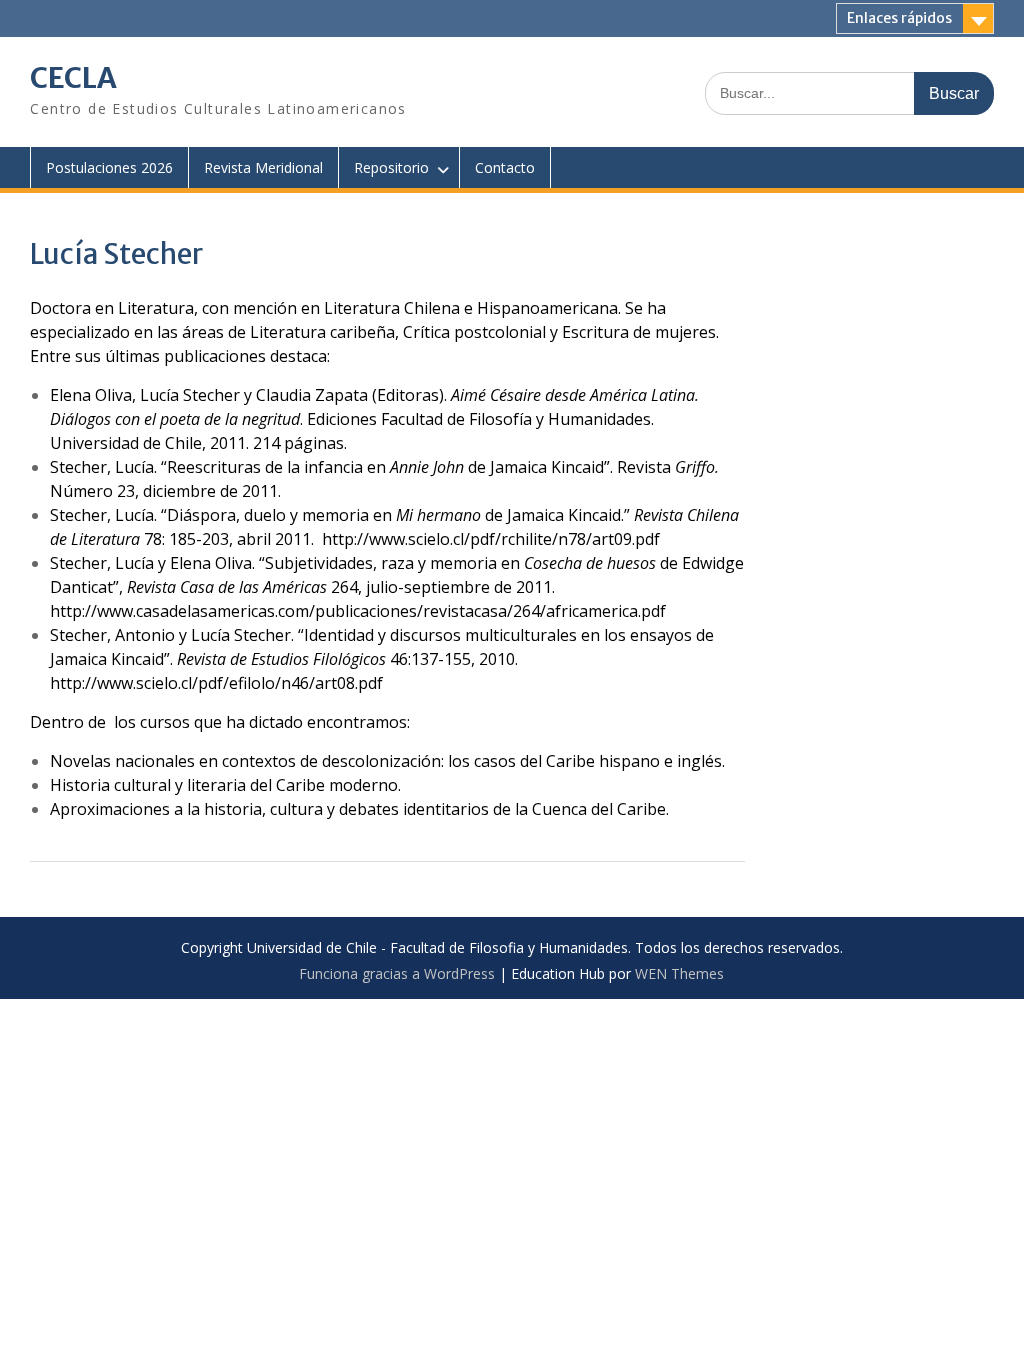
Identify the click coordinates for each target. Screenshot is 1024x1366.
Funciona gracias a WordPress (397, 973)
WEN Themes (679, 973)
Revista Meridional (263, 167)
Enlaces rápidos (899, 18)
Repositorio (391, 167)
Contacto (505, 167)
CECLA (73, 78)
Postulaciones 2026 (109, 167)
